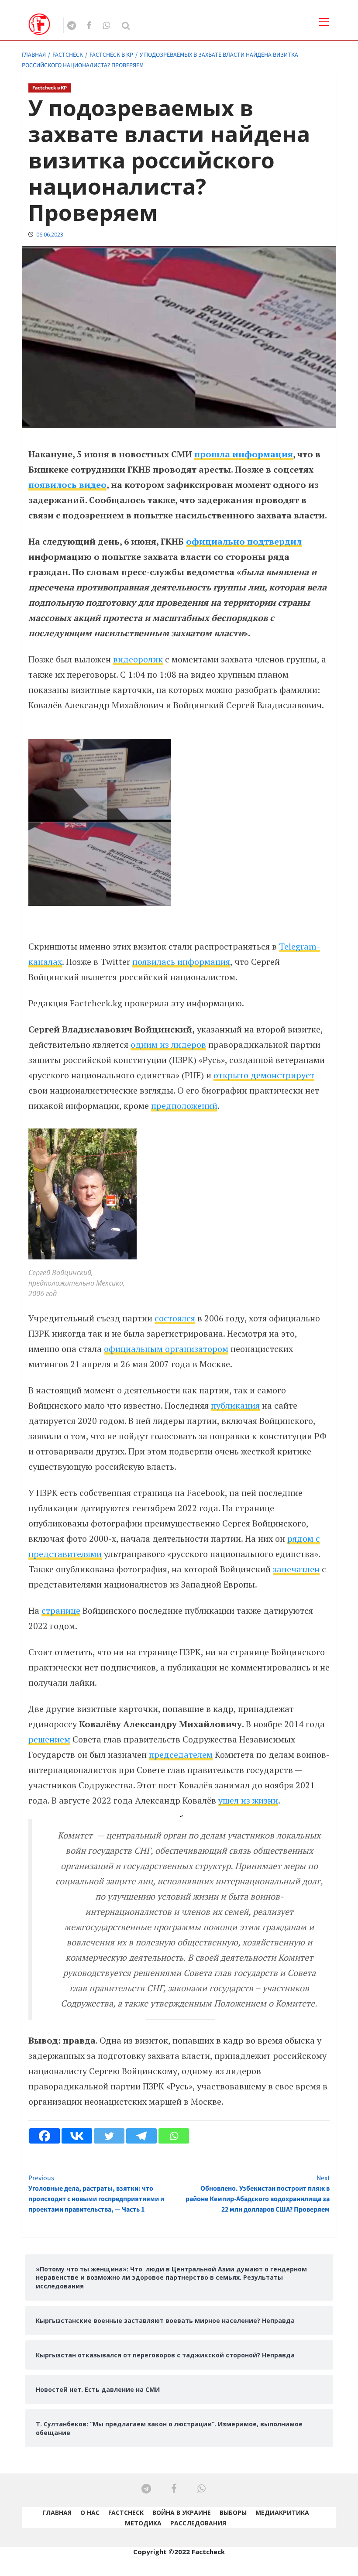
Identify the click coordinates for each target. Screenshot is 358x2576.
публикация (235, 1405)
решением (49, 1739)
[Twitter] (109, 2136)
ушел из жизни (248, 1800)
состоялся (175, 1318)
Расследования (198, 2523)
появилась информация (181, 962)
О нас (90, 2513)
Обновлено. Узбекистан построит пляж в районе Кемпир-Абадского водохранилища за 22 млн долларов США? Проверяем (258, 2194)
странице (61, 1610)
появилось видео (67, 485)
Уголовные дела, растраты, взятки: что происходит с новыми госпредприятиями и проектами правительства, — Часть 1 (96, 2194)
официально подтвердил (244, 541)
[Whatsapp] (174, 2136)
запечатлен (296, 1569)
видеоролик (138, 659)
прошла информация (244, 454)
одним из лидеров (168, 1044)
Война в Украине (182, 2513)
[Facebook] (45, 2136)
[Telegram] (141, 2136)
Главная (57, 2513)
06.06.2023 (50, 235)
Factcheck (126, 2513)
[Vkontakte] (77, 2136)
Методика (143, 2523)
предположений (184, 1106)
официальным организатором (166, 1349)
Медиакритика (282, 2513)
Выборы (233, 2513)
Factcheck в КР (50, 88)
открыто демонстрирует (264, 1075)
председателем (181, 1754)
